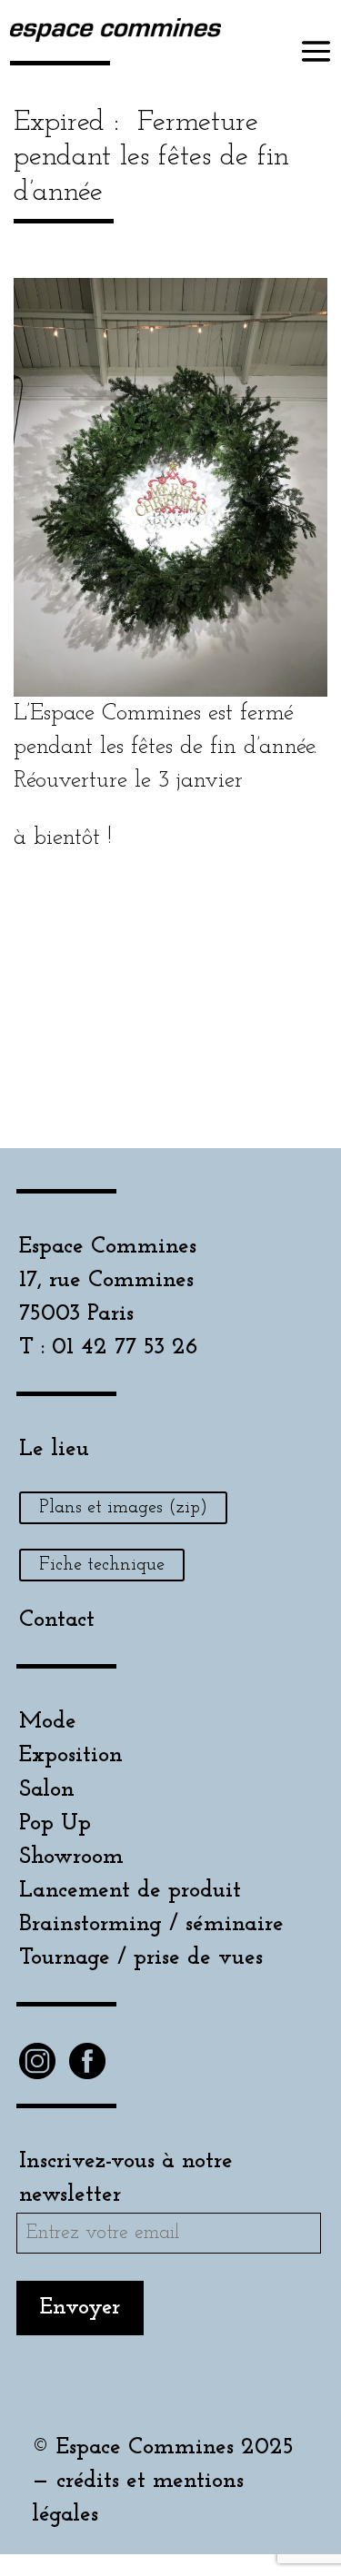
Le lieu (54, 1449)
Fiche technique (102, 1565)
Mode (48, 1722)
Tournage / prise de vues (141, 1958)
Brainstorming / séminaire (151, 1924)
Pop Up (55, 1823)
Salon (47, 1790)
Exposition (71, 1755)
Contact (57, 1620)
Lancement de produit (130, 1891)
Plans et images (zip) (123, 1508)
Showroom (71, 1857)
